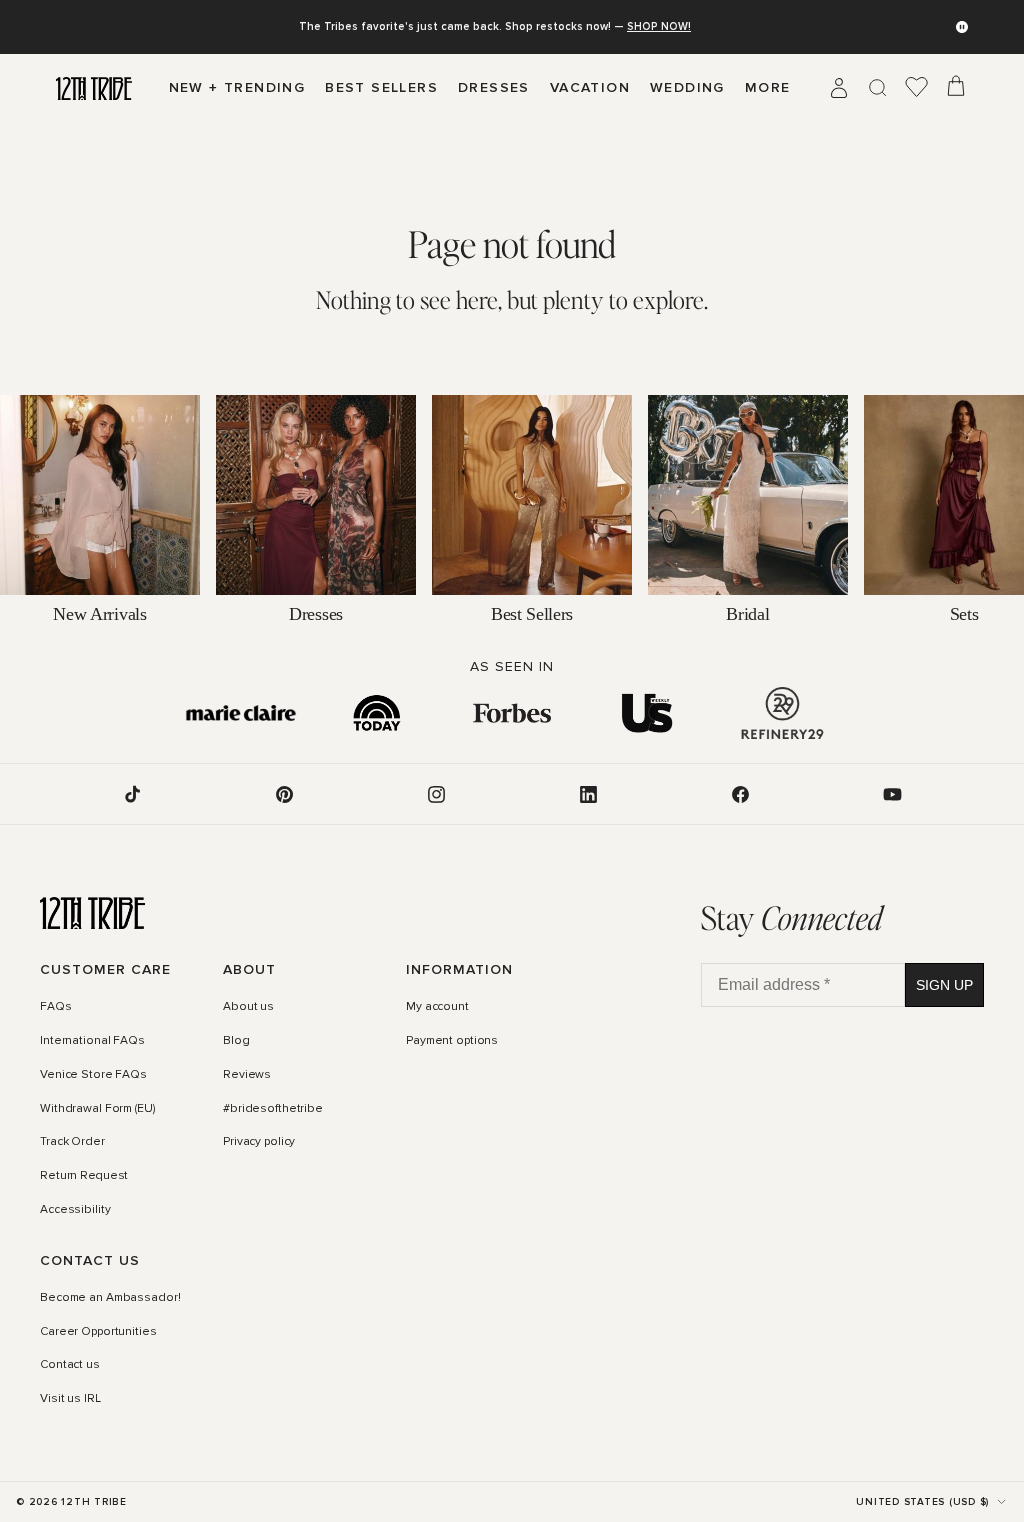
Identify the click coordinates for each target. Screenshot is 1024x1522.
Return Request (84, 1176)
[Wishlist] (917, 88)
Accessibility (75, 1210)
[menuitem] (768, 88)
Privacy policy (259, 1142)
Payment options (452, 1041)
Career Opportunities (98, 1332)
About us (248, 1007)
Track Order (72, 1142)
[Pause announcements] (962, 27)
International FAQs (92, 1041)
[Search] (878, 88)
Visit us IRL (70, 1399)
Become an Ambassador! (110, 1298)
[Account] (839, 88)
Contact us (70, 1366)
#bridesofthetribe (273, 1109)
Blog (236, 1041)
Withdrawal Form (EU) (97, 1109)
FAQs (56, 1007)
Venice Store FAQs (93, 1075)
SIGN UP (944, 985)
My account (437, 1007)
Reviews (247, 1075)
